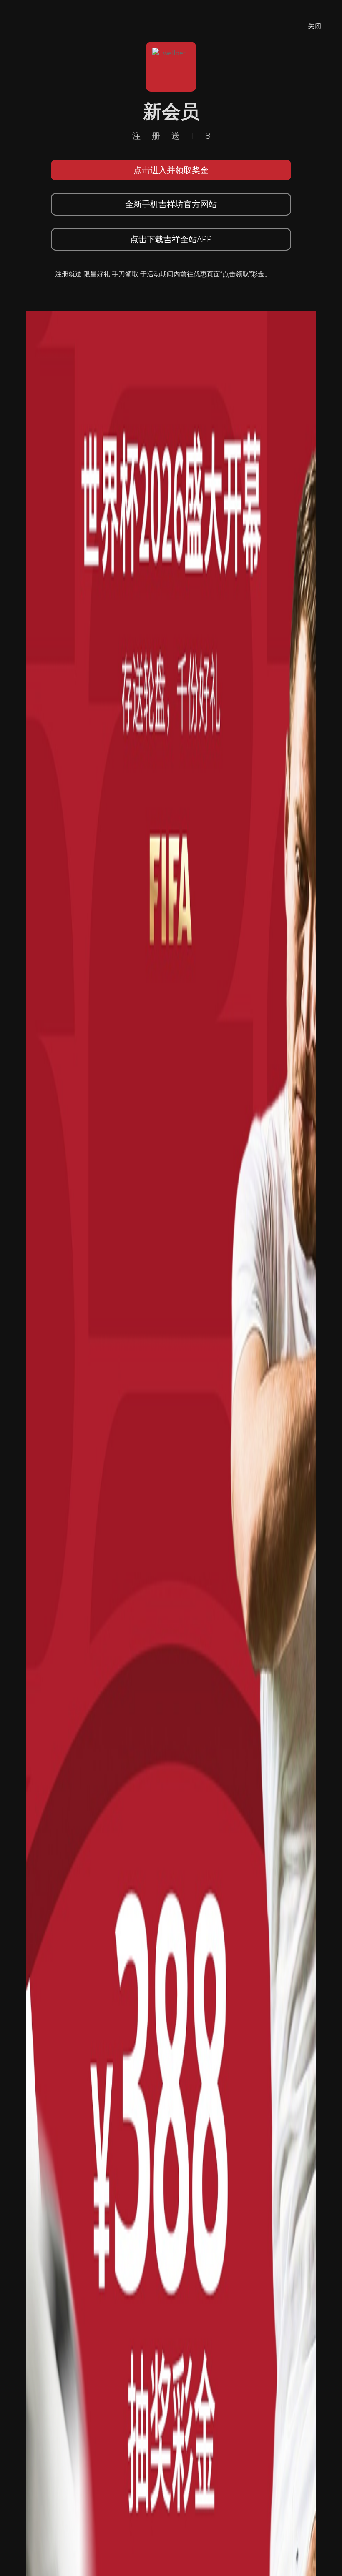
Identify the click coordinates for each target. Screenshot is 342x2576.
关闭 (314, 26)
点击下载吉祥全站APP (171, 239)
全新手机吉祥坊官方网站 (171, 204)
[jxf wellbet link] (171, 1599)
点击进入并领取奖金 (171, 170)
